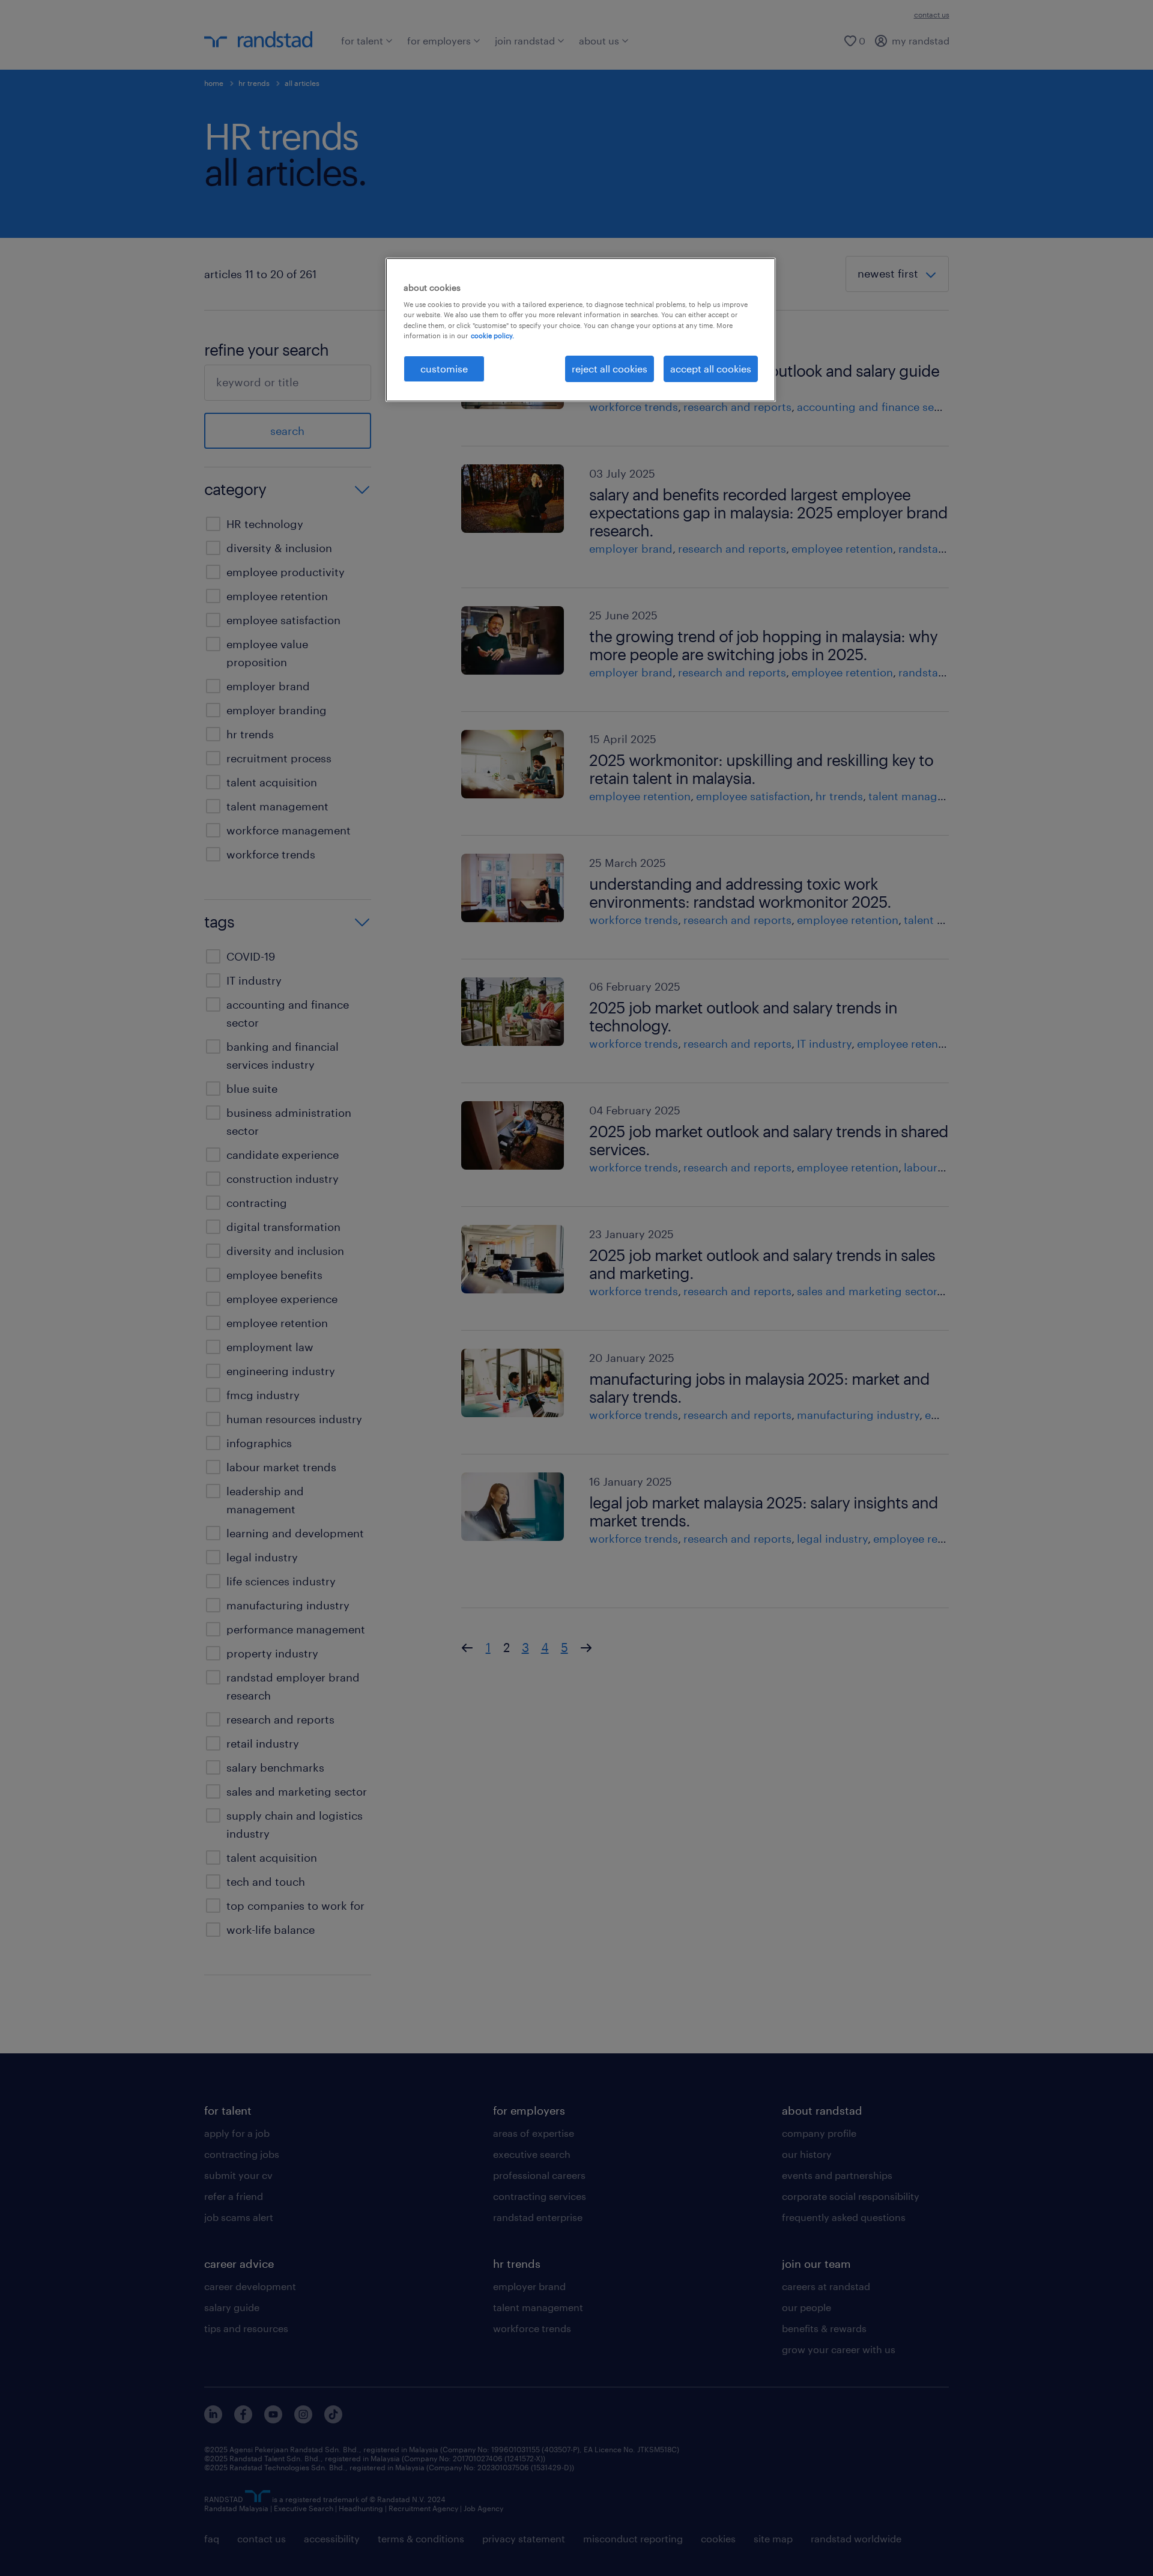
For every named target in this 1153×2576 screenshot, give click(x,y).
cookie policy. (492, 336)
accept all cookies (711, 369)
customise (444, 369)
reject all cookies (610, 369)
